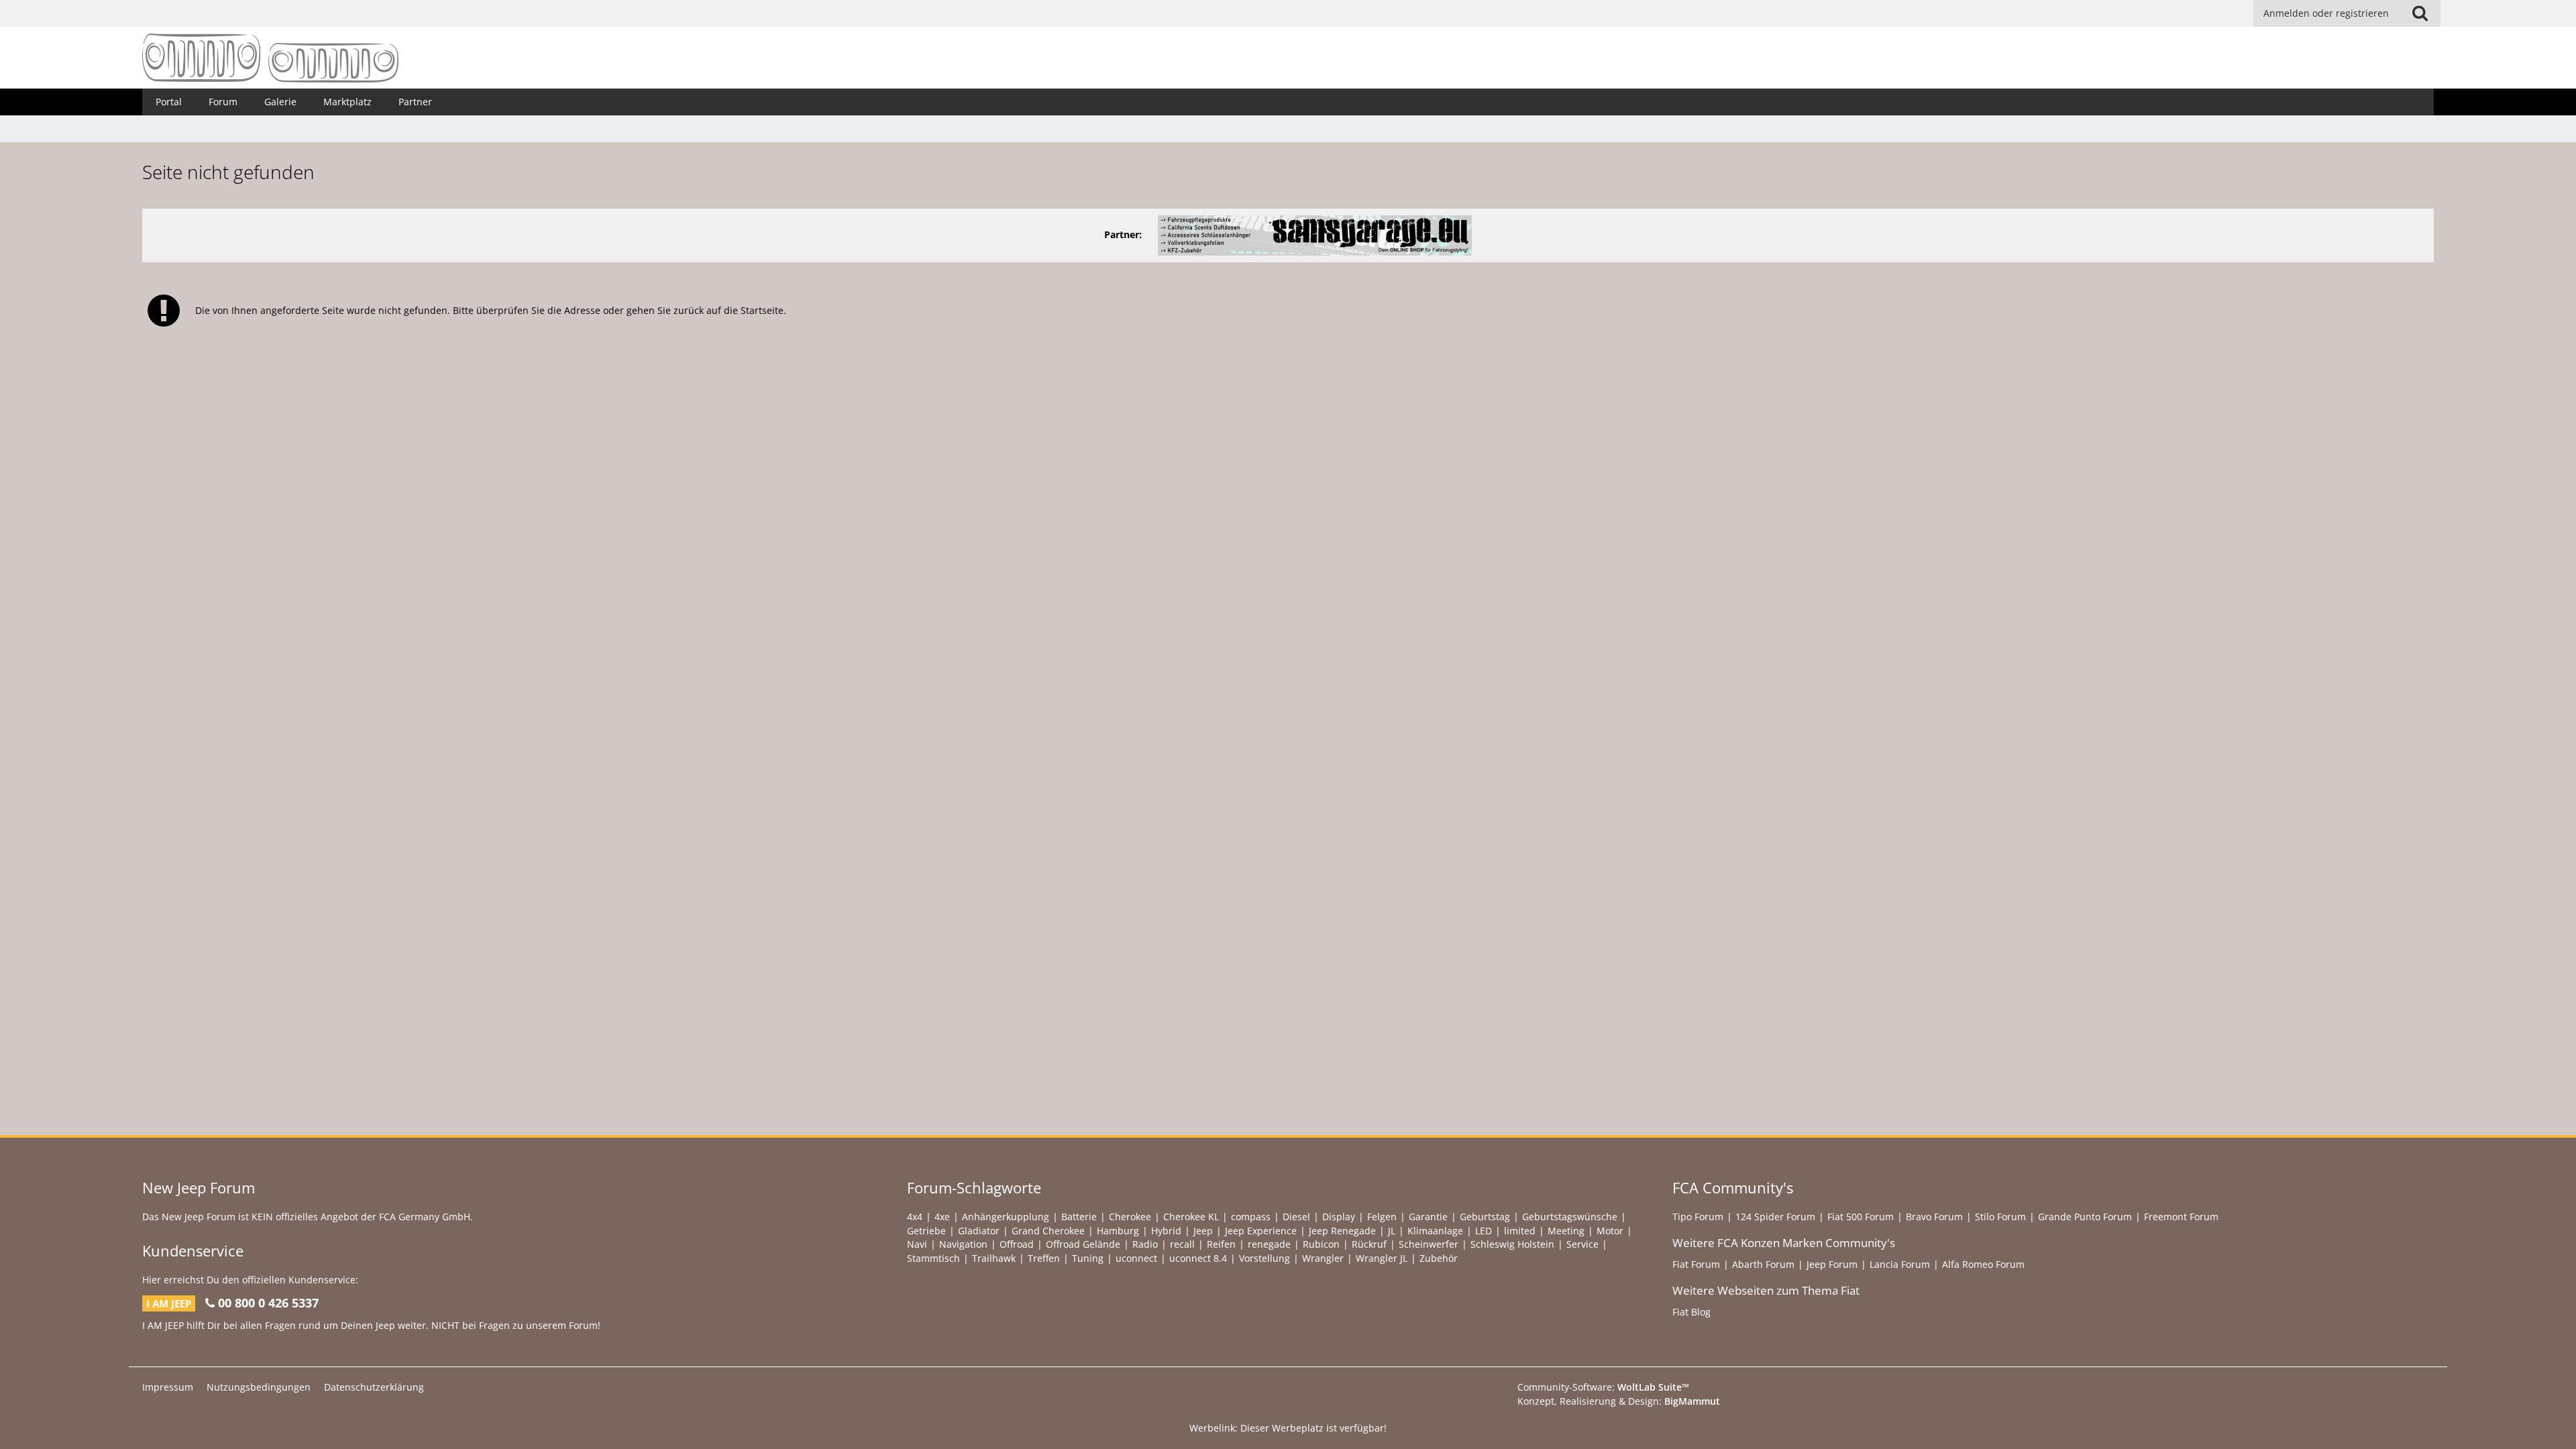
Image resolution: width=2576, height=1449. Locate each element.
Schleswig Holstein (1512, 1244)
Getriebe (926, 1231)
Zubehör (1439, 1258)
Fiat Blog (1692, 1312)
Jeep (1203, 1231)
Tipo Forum (1698, 1217)
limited (1520, 1231)
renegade (1269, 1244)
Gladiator (979, 1231)
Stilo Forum (2000, 1217)
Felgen (1382, 1217)
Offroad (1017, 1244)
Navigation (963, 1244)
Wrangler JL (1382, 1258)
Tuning (1088, 1258)
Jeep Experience (1261, 1231)
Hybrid (1166, 1231)
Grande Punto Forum (2085, 1217)
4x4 (915, 1217)
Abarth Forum (1763, 1264)
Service (1582, 1244)
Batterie (1079, 1217)
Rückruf (1369, 1244)
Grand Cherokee (1048, 1231)
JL (1392, 1231)
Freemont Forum (2181, 1217)
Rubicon (1321, 1244)
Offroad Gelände (1083, 1244)
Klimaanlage (1435, 1231)
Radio (1145, 1244)
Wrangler (1323, 1258)
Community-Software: (1603, 1387)
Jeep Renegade (1342, 1231)
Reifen (1221, 1244)
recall (1182, 1244)
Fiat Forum (1696, 1264)
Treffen (1044, 1258)
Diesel (1296, 1217)
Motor (1610, 1231)
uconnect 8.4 (1198, 1258)
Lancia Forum (1900, 1264)
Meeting (1566, 1231)
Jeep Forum (1832, 1264)
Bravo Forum (1934, 1217)
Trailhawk (994, 1258)
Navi (917, 1244)
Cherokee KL (1191, 1217)
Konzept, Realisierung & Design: (1619, 1401)
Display (1339, 1217)
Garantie (1428, 1217)
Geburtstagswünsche (1570, 1217)
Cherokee (1130, 1217)
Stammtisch (933, 1258)
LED (1484, 1231)
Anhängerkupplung (1006, 1217)
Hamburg (1118, 1231)
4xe (942, 1217)
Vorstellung (1265, 1258)
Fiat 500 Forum (1861, 1217)
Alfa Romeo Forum (1983, 1264)
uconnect (1136, 1258)
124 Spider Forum (1775, 1217)
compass (1251, 1217)
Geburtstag (1485, 1217)
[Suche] (2420, 13)
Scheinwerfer (1429, 1244)
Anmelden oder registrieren (2326, 13)
